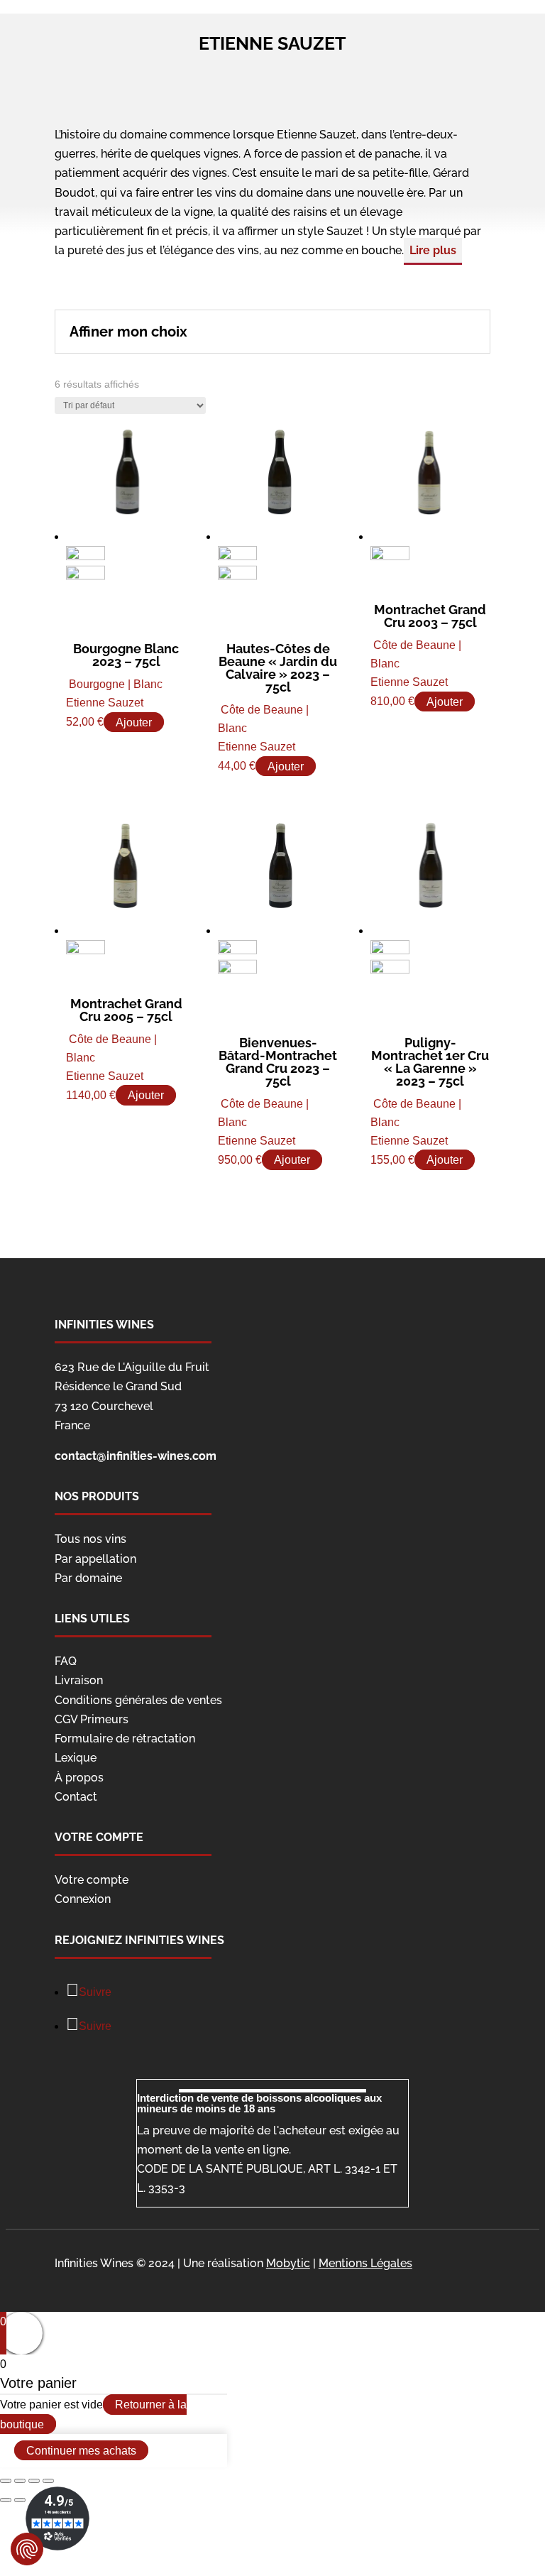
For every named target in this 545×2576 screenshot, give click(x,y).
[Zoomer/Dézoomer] (48, 2481)
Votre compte (92, 1880)
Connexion (83, 1899)
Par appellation (95, 1559)
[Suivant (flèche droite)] (20, 2500)
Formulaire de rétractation (125, 1739)
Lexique (76, 1758)
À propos (79, 1778)
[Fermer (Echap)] (6, 2481)
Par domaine (88, 1578)
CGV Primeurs (92, 1719)
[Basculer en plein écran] (34, 2481)
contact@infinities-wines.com (136, 1456)
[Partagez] (20, 2481)
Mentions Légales (365, 2263)
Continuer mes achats (81, 2451)
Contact (76, 1797)
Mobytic (288, 2263)
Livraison (79, 1680)
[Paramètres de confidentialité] (27, 2549)
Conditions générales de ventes (138, 1700)
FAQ (66, 1661)
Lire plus (433, 250)
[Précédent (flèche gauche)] (6, 2500)
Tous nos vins (90, 1539)
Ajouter (134, 722)
